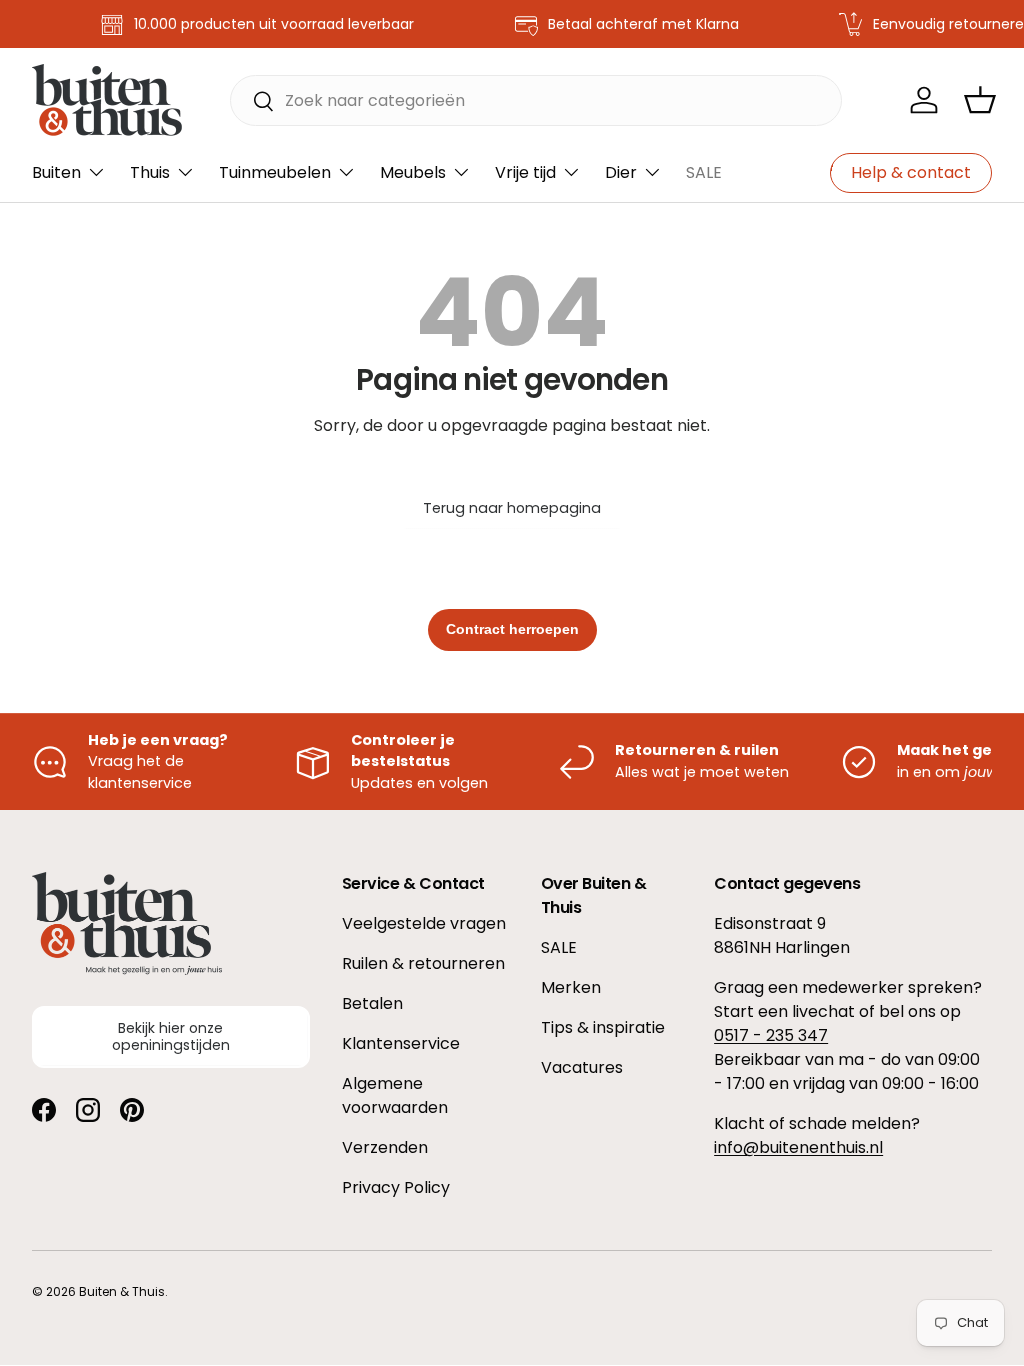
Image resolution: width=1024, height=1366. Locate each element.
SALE (704, 172)
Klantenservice (401, 1043)
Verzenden (385, 1147)
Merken (571, 987)
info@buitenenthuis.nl (798, 1147)
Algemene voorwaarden (395, 1095)
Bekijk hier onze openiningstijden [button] (171, 1036)
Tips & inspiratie (603, 1027)
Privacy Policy (396, 1187)
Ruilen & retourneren (423, 963)
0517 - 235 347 (771, 1035)
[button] (980, 100)
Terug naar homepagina (512, 508)
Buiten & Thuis (122, 1291)
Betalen (372, 1003)
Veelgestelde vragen (424, 923)
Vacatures (582, 1067)
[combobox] (536, 100)
